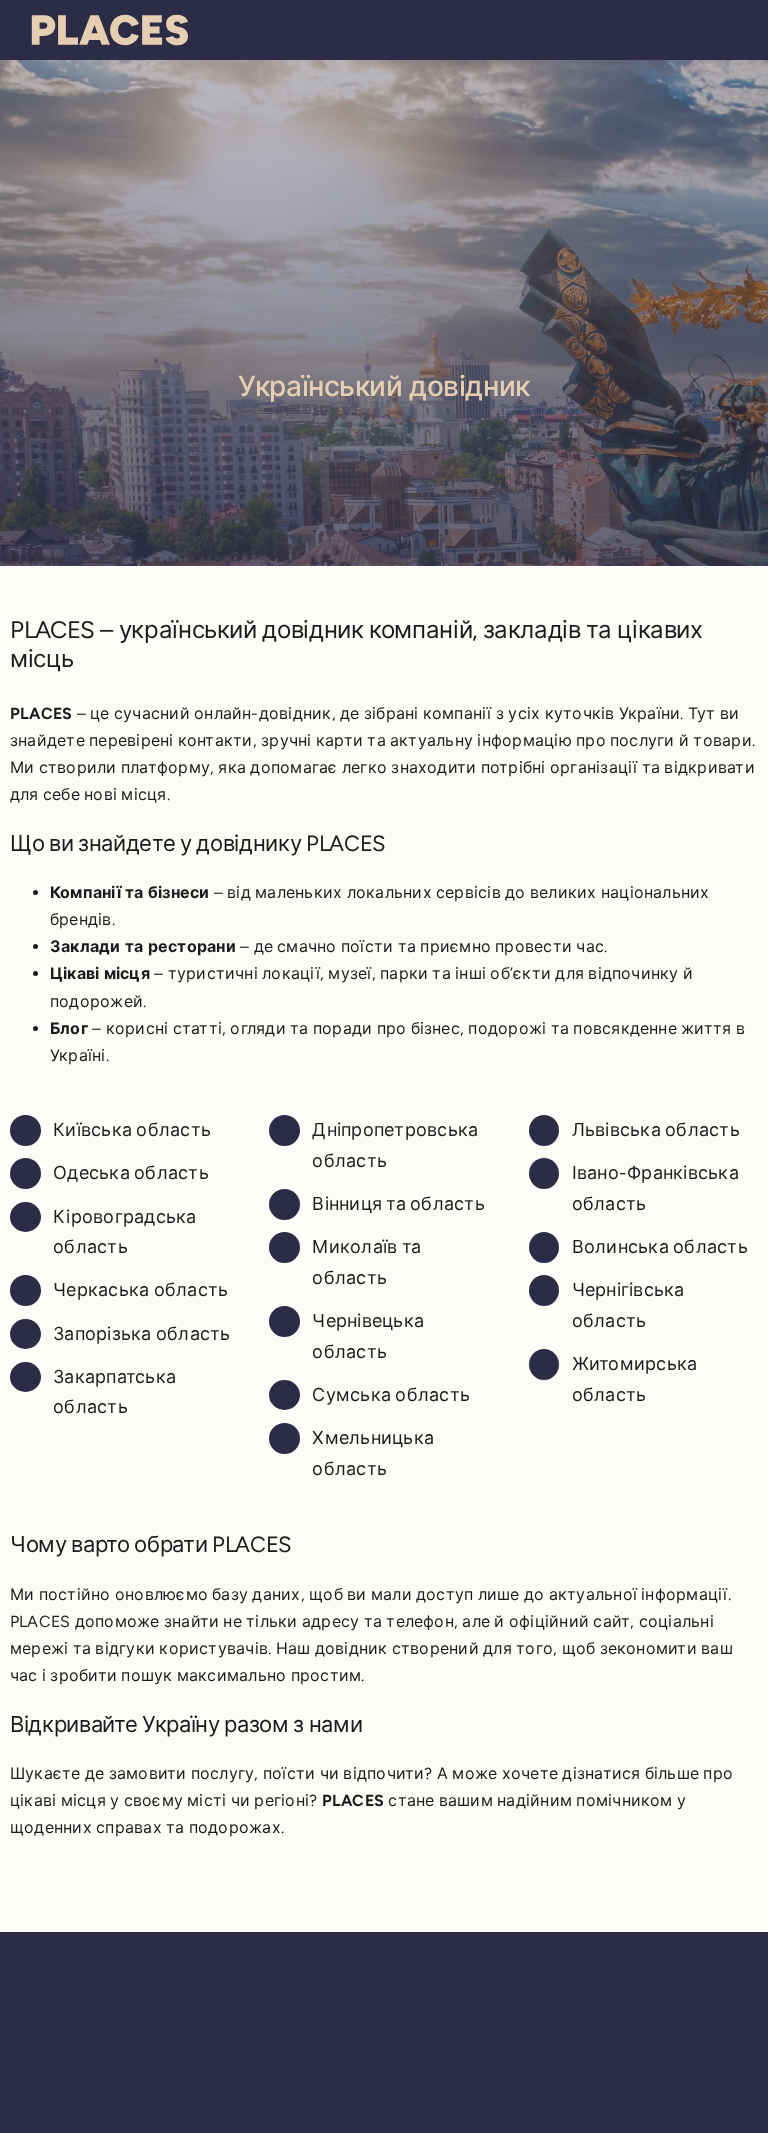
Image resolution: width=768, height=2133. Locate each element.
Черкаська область (140, 1290)
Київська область (132, 1130)
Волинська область (660, 1247)
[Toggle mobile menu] (730, 27)
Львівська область (656, 1130)
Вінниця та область (398, 1204)
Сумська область (391, 1395)
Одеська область (131, 1173)
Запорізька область (141, 1334)
